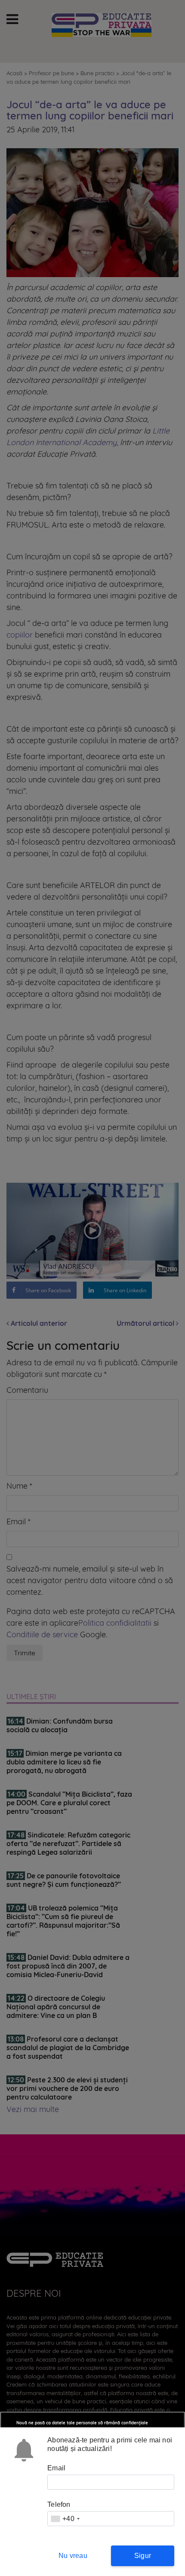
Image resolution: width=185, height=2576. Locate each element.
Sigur (143, 2556)
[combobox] (65, 2519)
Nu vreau (73, 2556)
